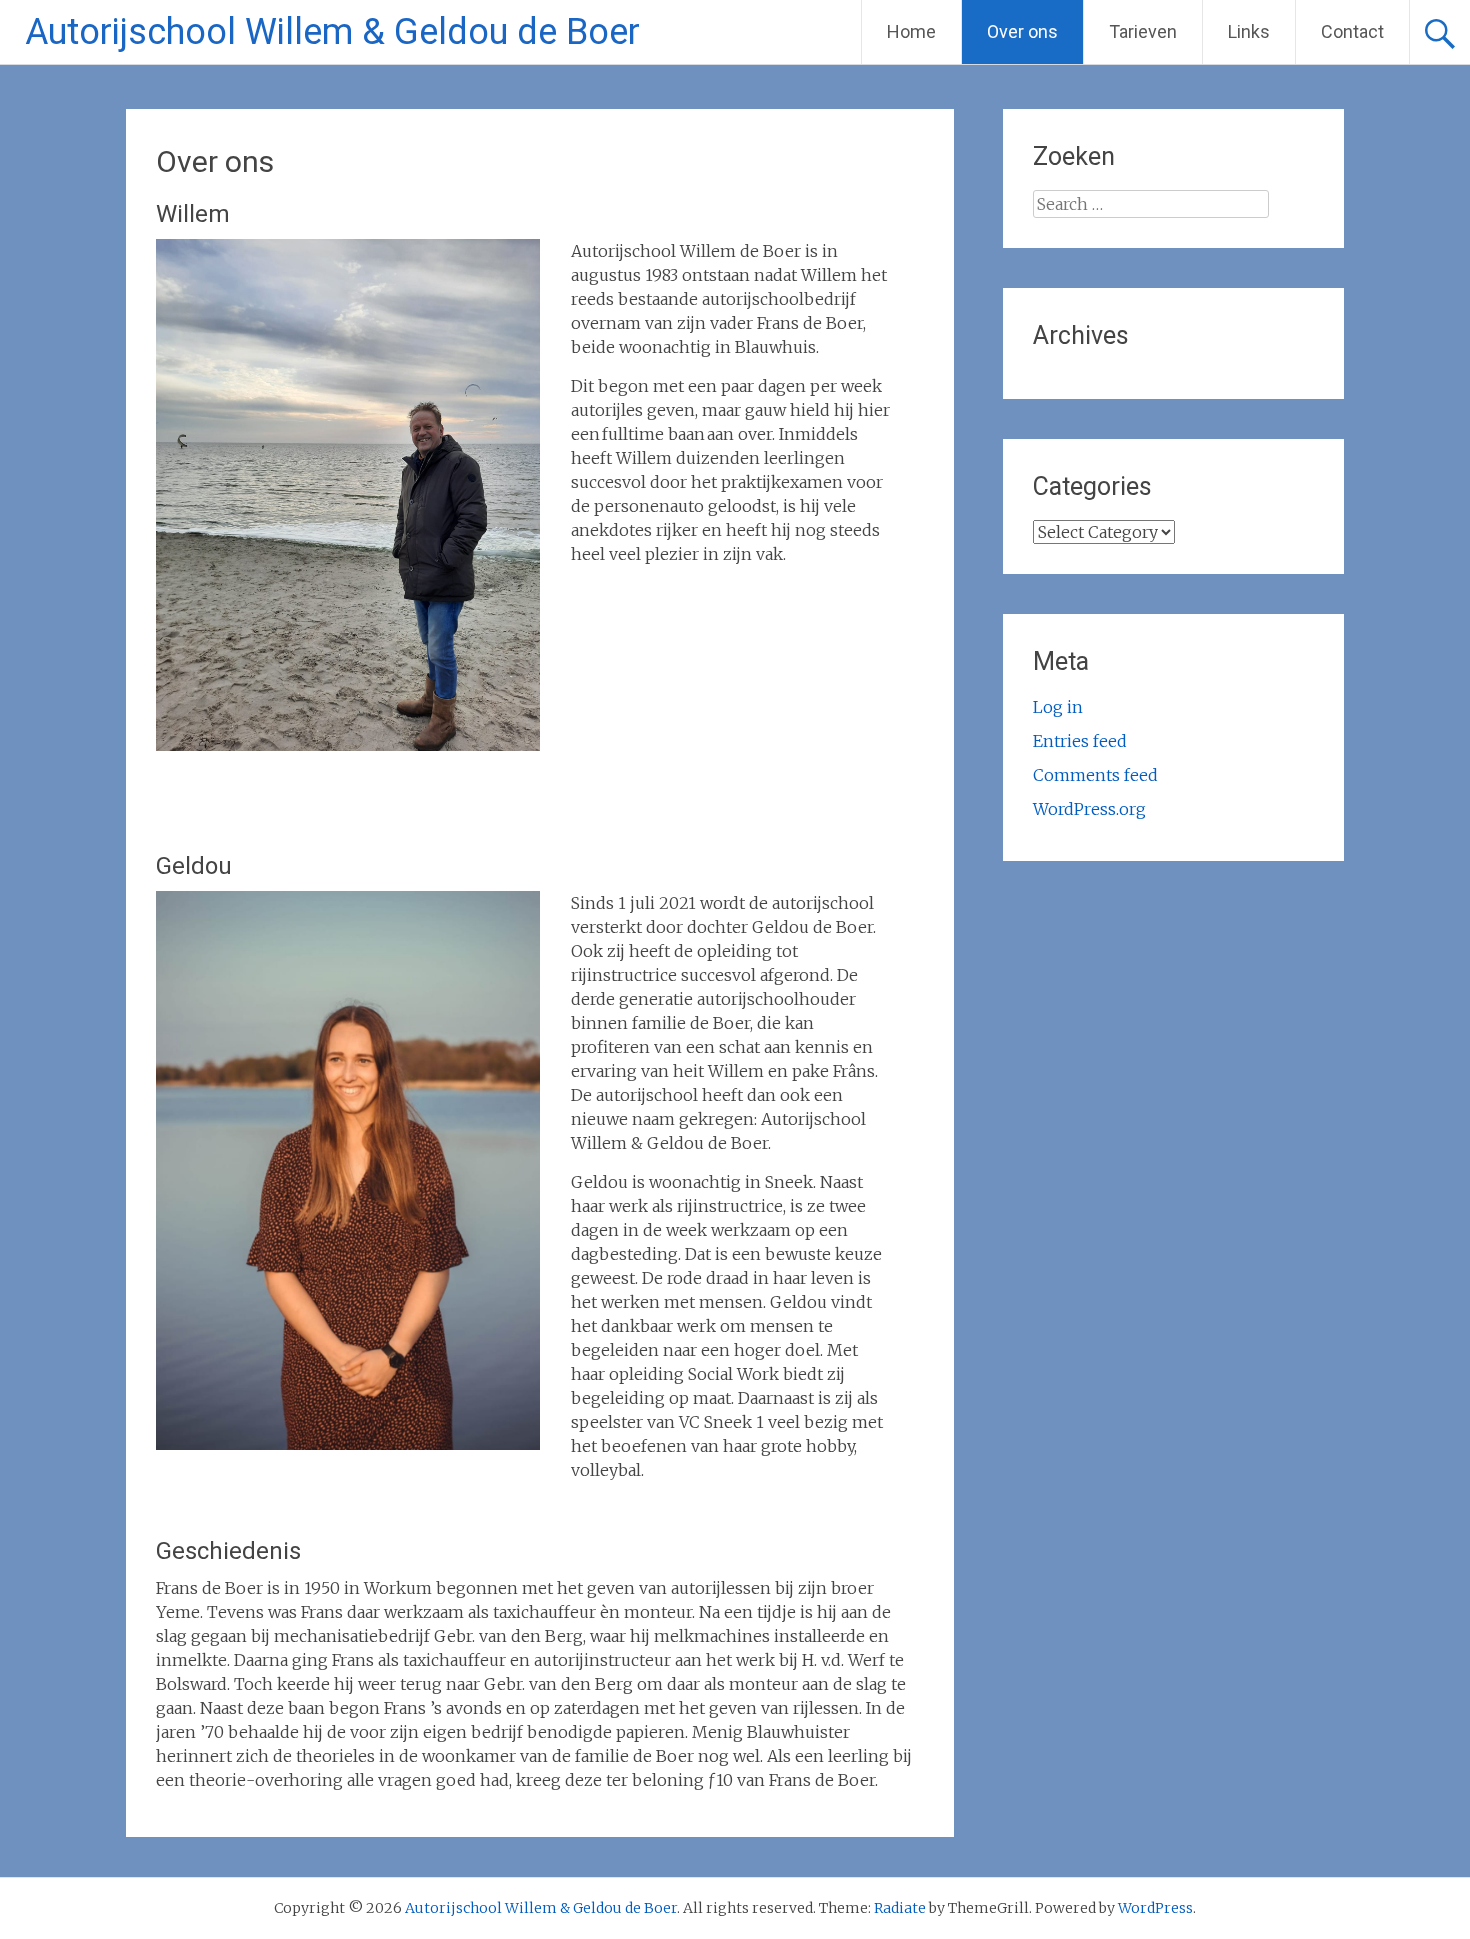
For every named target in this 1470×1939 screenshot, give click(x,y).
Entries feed (1080, 741)
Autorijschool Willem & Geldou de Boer (332, 32)
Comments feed (1095, 775)
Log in (1058, 707)
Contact (1352, 31)
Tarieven (1143, 31)
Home (911, 31)
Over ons (1022, 31)
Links (1249, 31)
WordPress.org (1089, 809)
